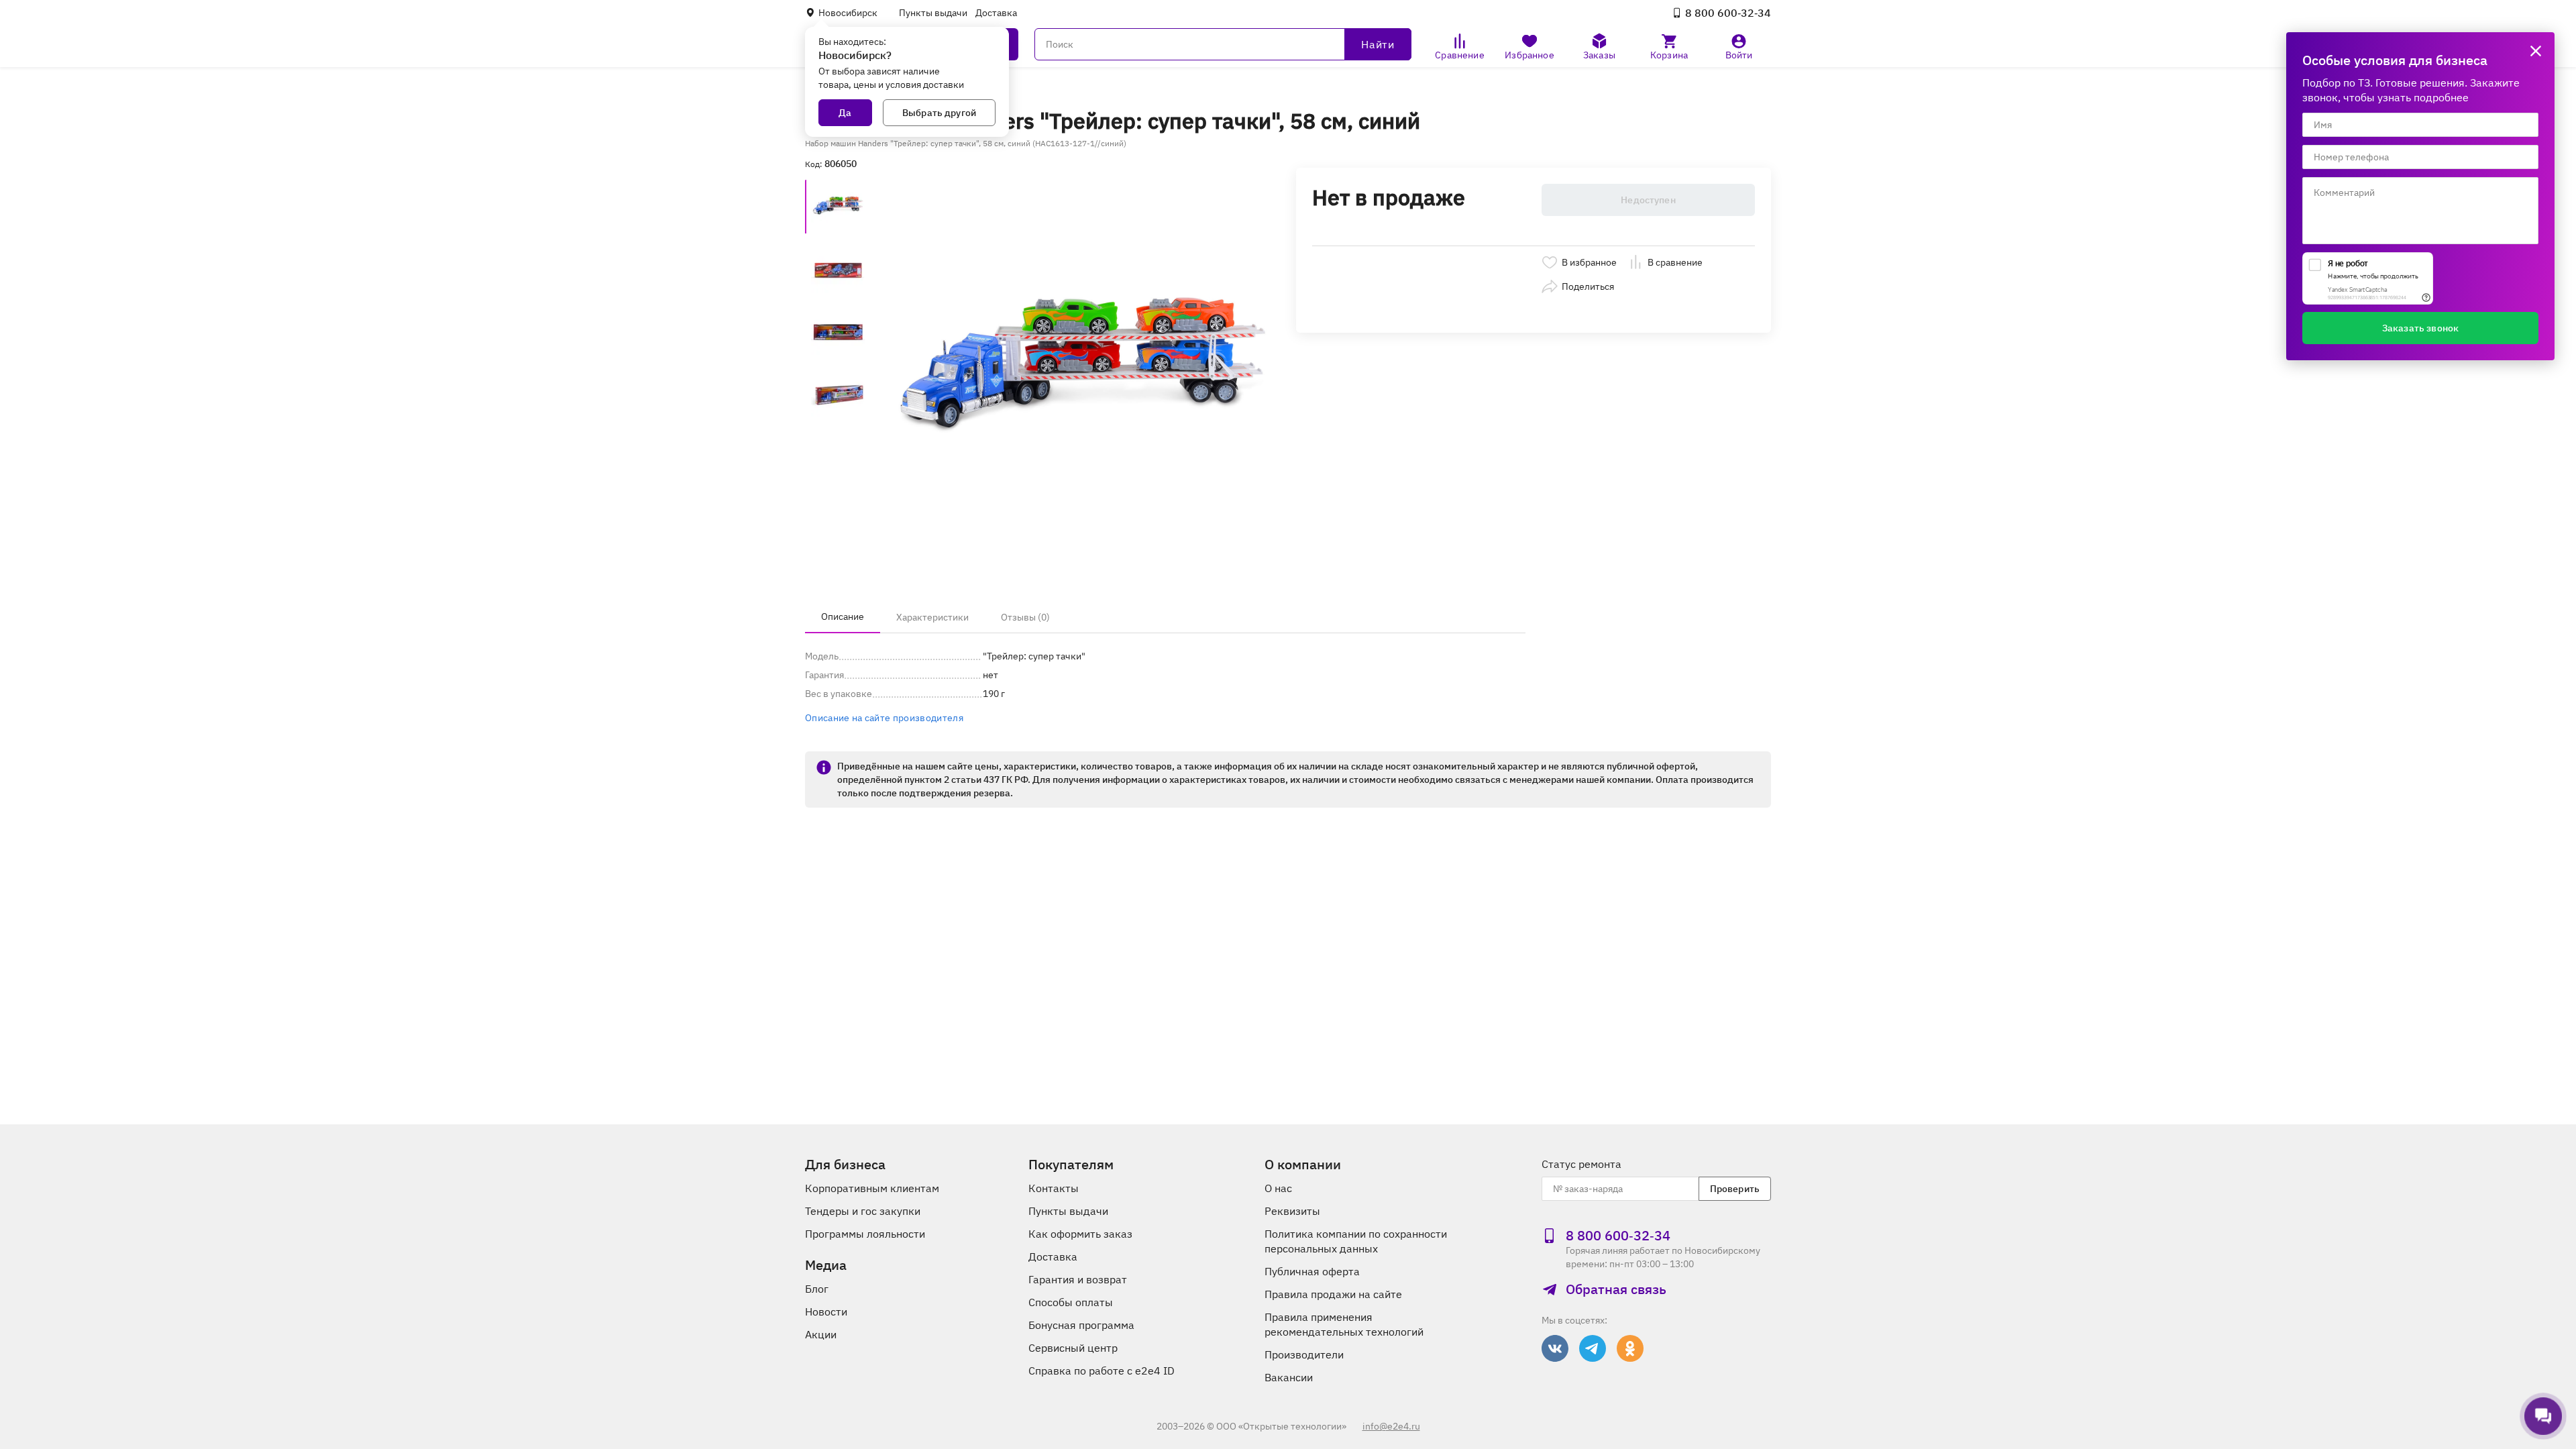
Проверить (1735, 1189)
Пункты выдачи (933, 13)
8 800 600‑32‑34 (1728, 13)
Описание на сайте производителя (884, 718)
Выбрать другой (939, 113)
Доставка (996, 13)
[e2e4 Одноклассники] (1630, 1348)
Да (845, 113)
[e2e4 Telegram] (1593, 1348)
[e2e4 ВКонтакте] (1555, 1348)
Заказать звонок (2420, 328)
